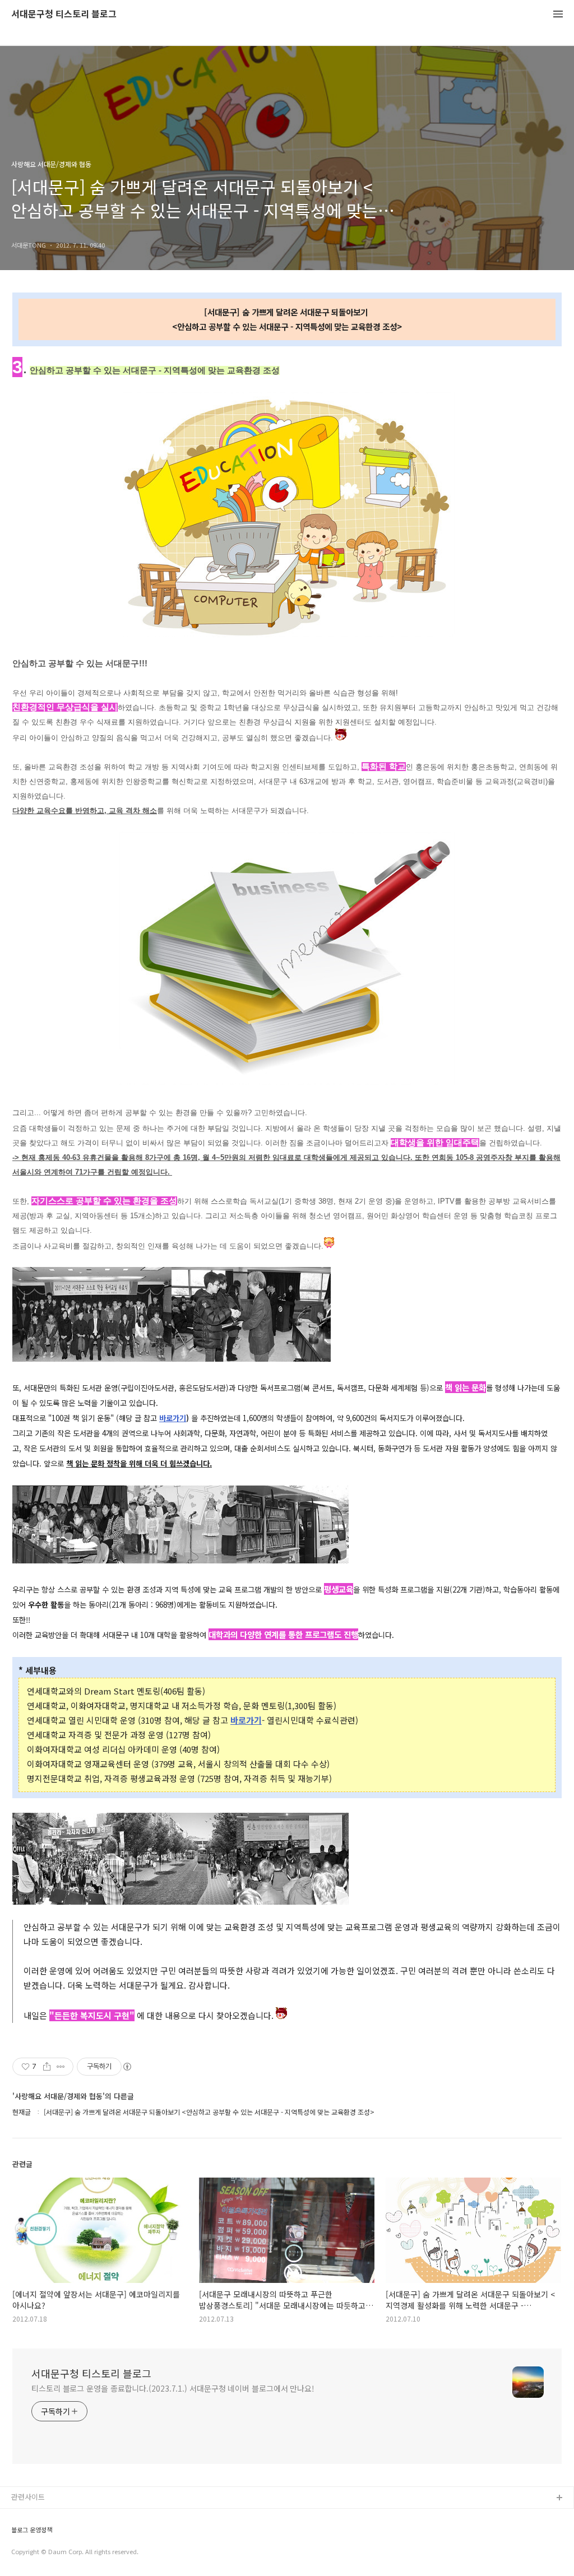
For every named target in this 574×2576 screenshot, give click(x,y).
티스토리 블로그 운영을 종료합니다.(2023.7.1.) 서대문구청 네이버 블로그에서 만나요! (173, 2388)
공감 (18, 2534)
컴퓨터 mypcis (35, 2552)
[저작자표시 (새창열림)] (127, 2067)
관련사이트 (28, 2497)
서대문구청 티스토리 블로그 (64, 14)
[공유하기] (47, 2067)
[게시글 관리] (61, 2067)
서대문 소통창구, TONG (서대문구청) (69, 2516)
